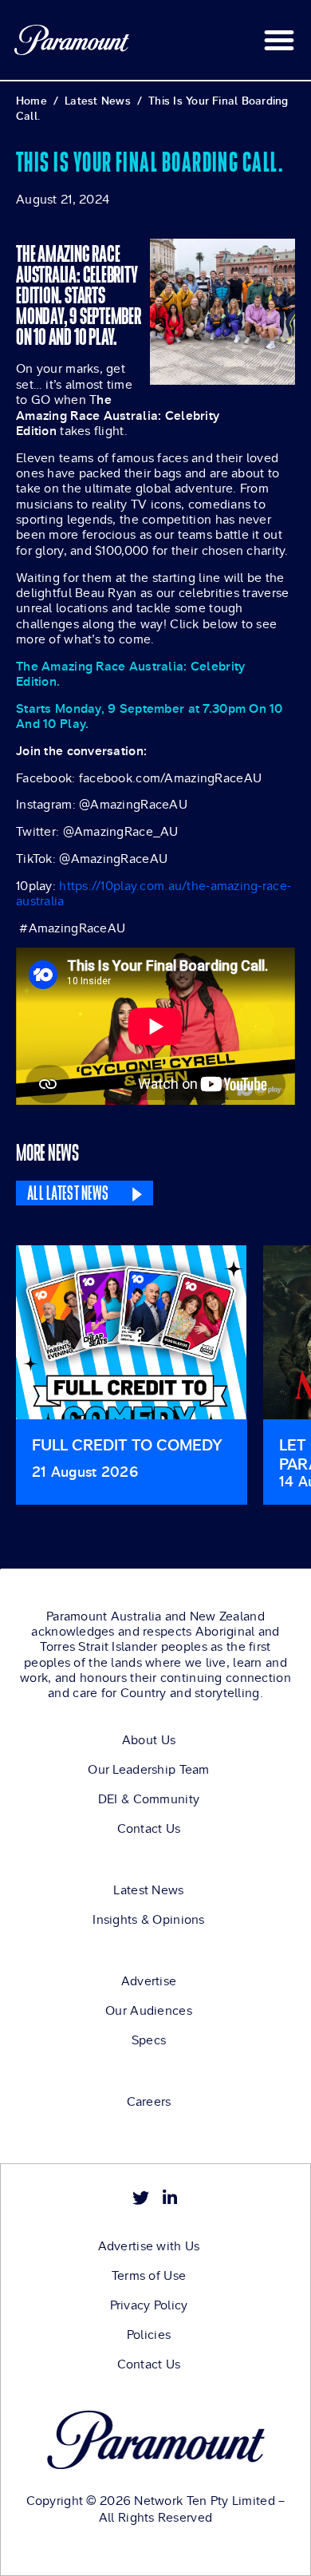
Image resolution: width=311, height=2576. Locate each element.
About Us (149, 1740)
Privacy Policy (149, 2305)
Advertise (149, 1981)
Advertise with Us (149, 2246)
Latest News (148, 1890)
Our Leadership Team (148, 1770)
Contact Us (149, 1829)
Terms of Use (149, 2276)
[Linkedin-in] (170, 2198)
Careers (149, 2102)
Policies (149, 2335)
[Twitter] (141, 2198)
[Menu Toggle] (279, 40)
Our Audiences (149, 2011)
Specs (149, 2040)
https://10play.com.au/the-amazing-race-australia (154, 893)
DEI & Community (149, 1799)
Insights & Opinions (148, 1920)
